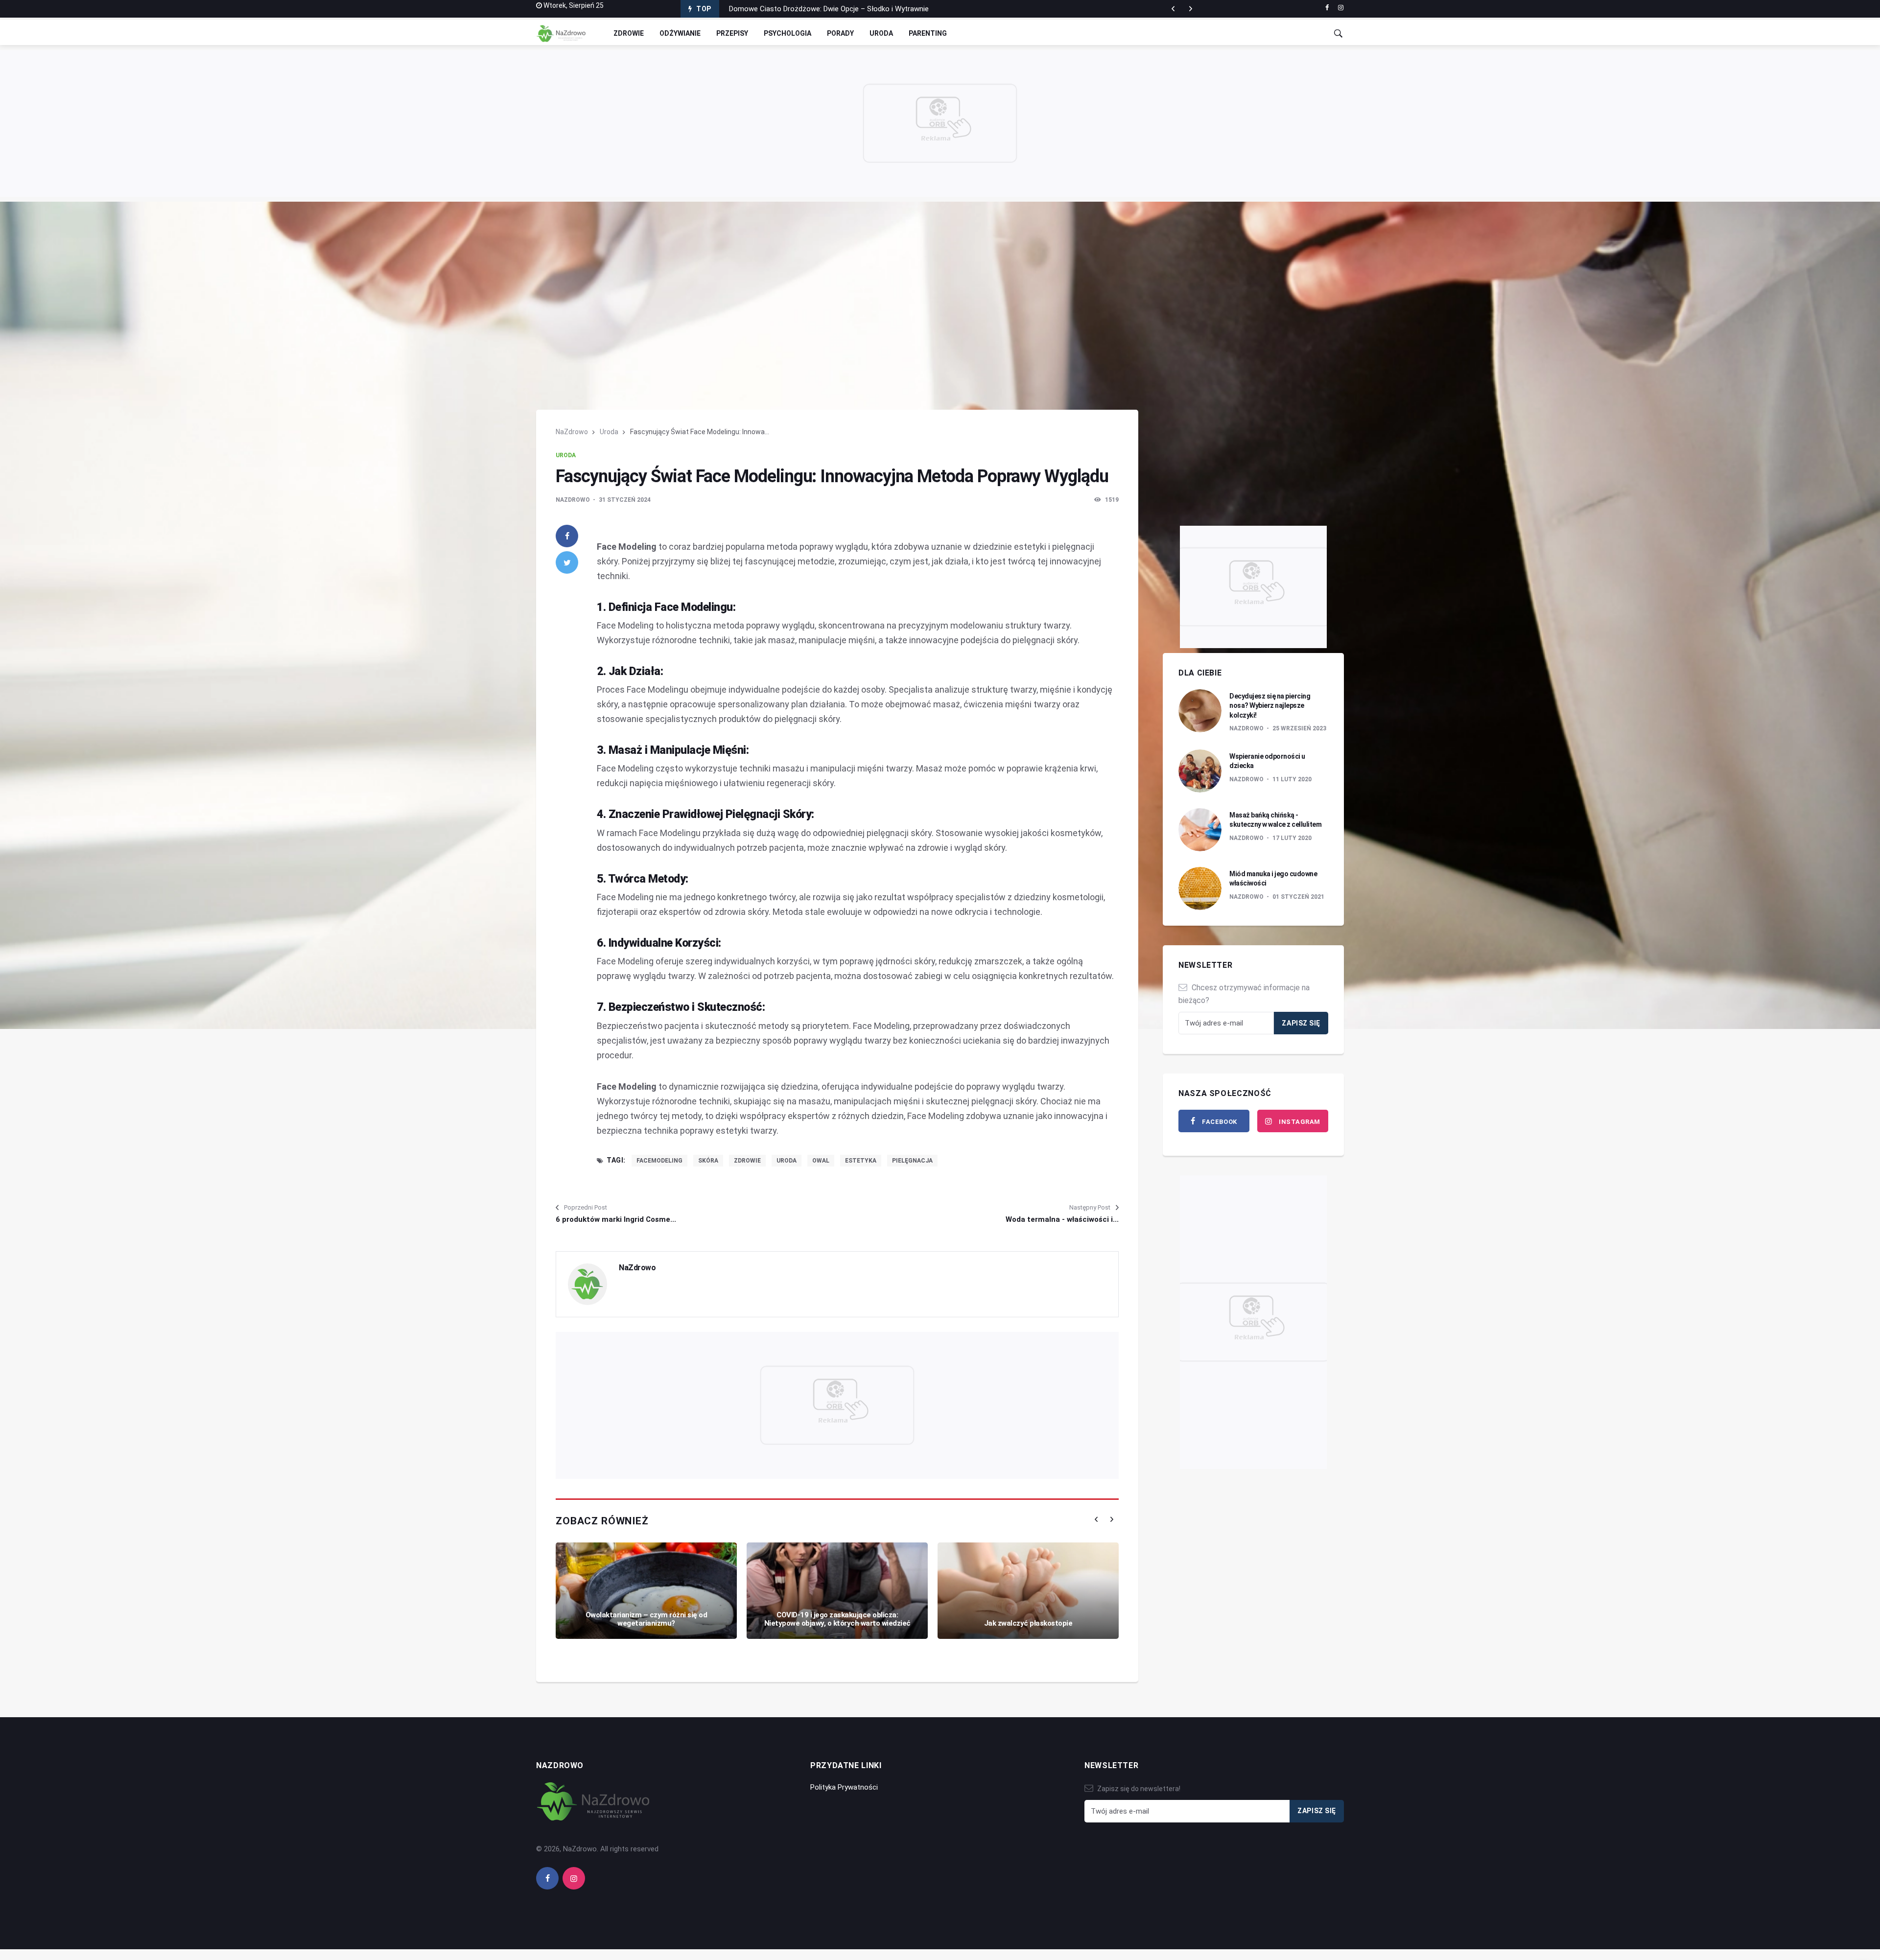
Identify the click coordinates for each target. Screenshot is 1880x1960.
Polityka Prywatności (844, 1787)
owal (821, 1161)
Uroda (881, 33)
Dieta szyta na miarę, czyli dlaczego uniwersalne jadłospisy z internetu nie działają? (863, 9)
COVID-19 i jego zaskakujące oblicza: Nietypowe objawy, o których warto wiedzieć (837, 1619)
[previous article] (1191, 9)
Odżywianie (680, 33)
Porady (840, 33)
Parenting (928, 33)
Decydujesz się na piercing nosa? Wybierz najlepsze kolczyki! (1270, 706)
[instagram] (1341, 8)
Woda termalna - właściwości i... (1062, 1219)
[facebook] (1327, 8)
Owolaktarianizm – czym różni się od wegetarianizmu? (646, 1619)
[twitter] (567, 562)
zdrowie (747, 1161)
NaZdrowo (572, 432)
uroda (787, 1161)
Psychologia (787, 33)
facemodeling (659, 1161)
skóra (708, 1161)
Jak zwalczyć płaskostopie (1028, 1623)
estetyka (861, 1161)
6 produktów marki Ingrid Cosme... (616, 1219)
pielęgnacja (912, 1161)
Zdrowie (629, 33)
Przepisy (732, 33)
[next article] (1173, 9)
